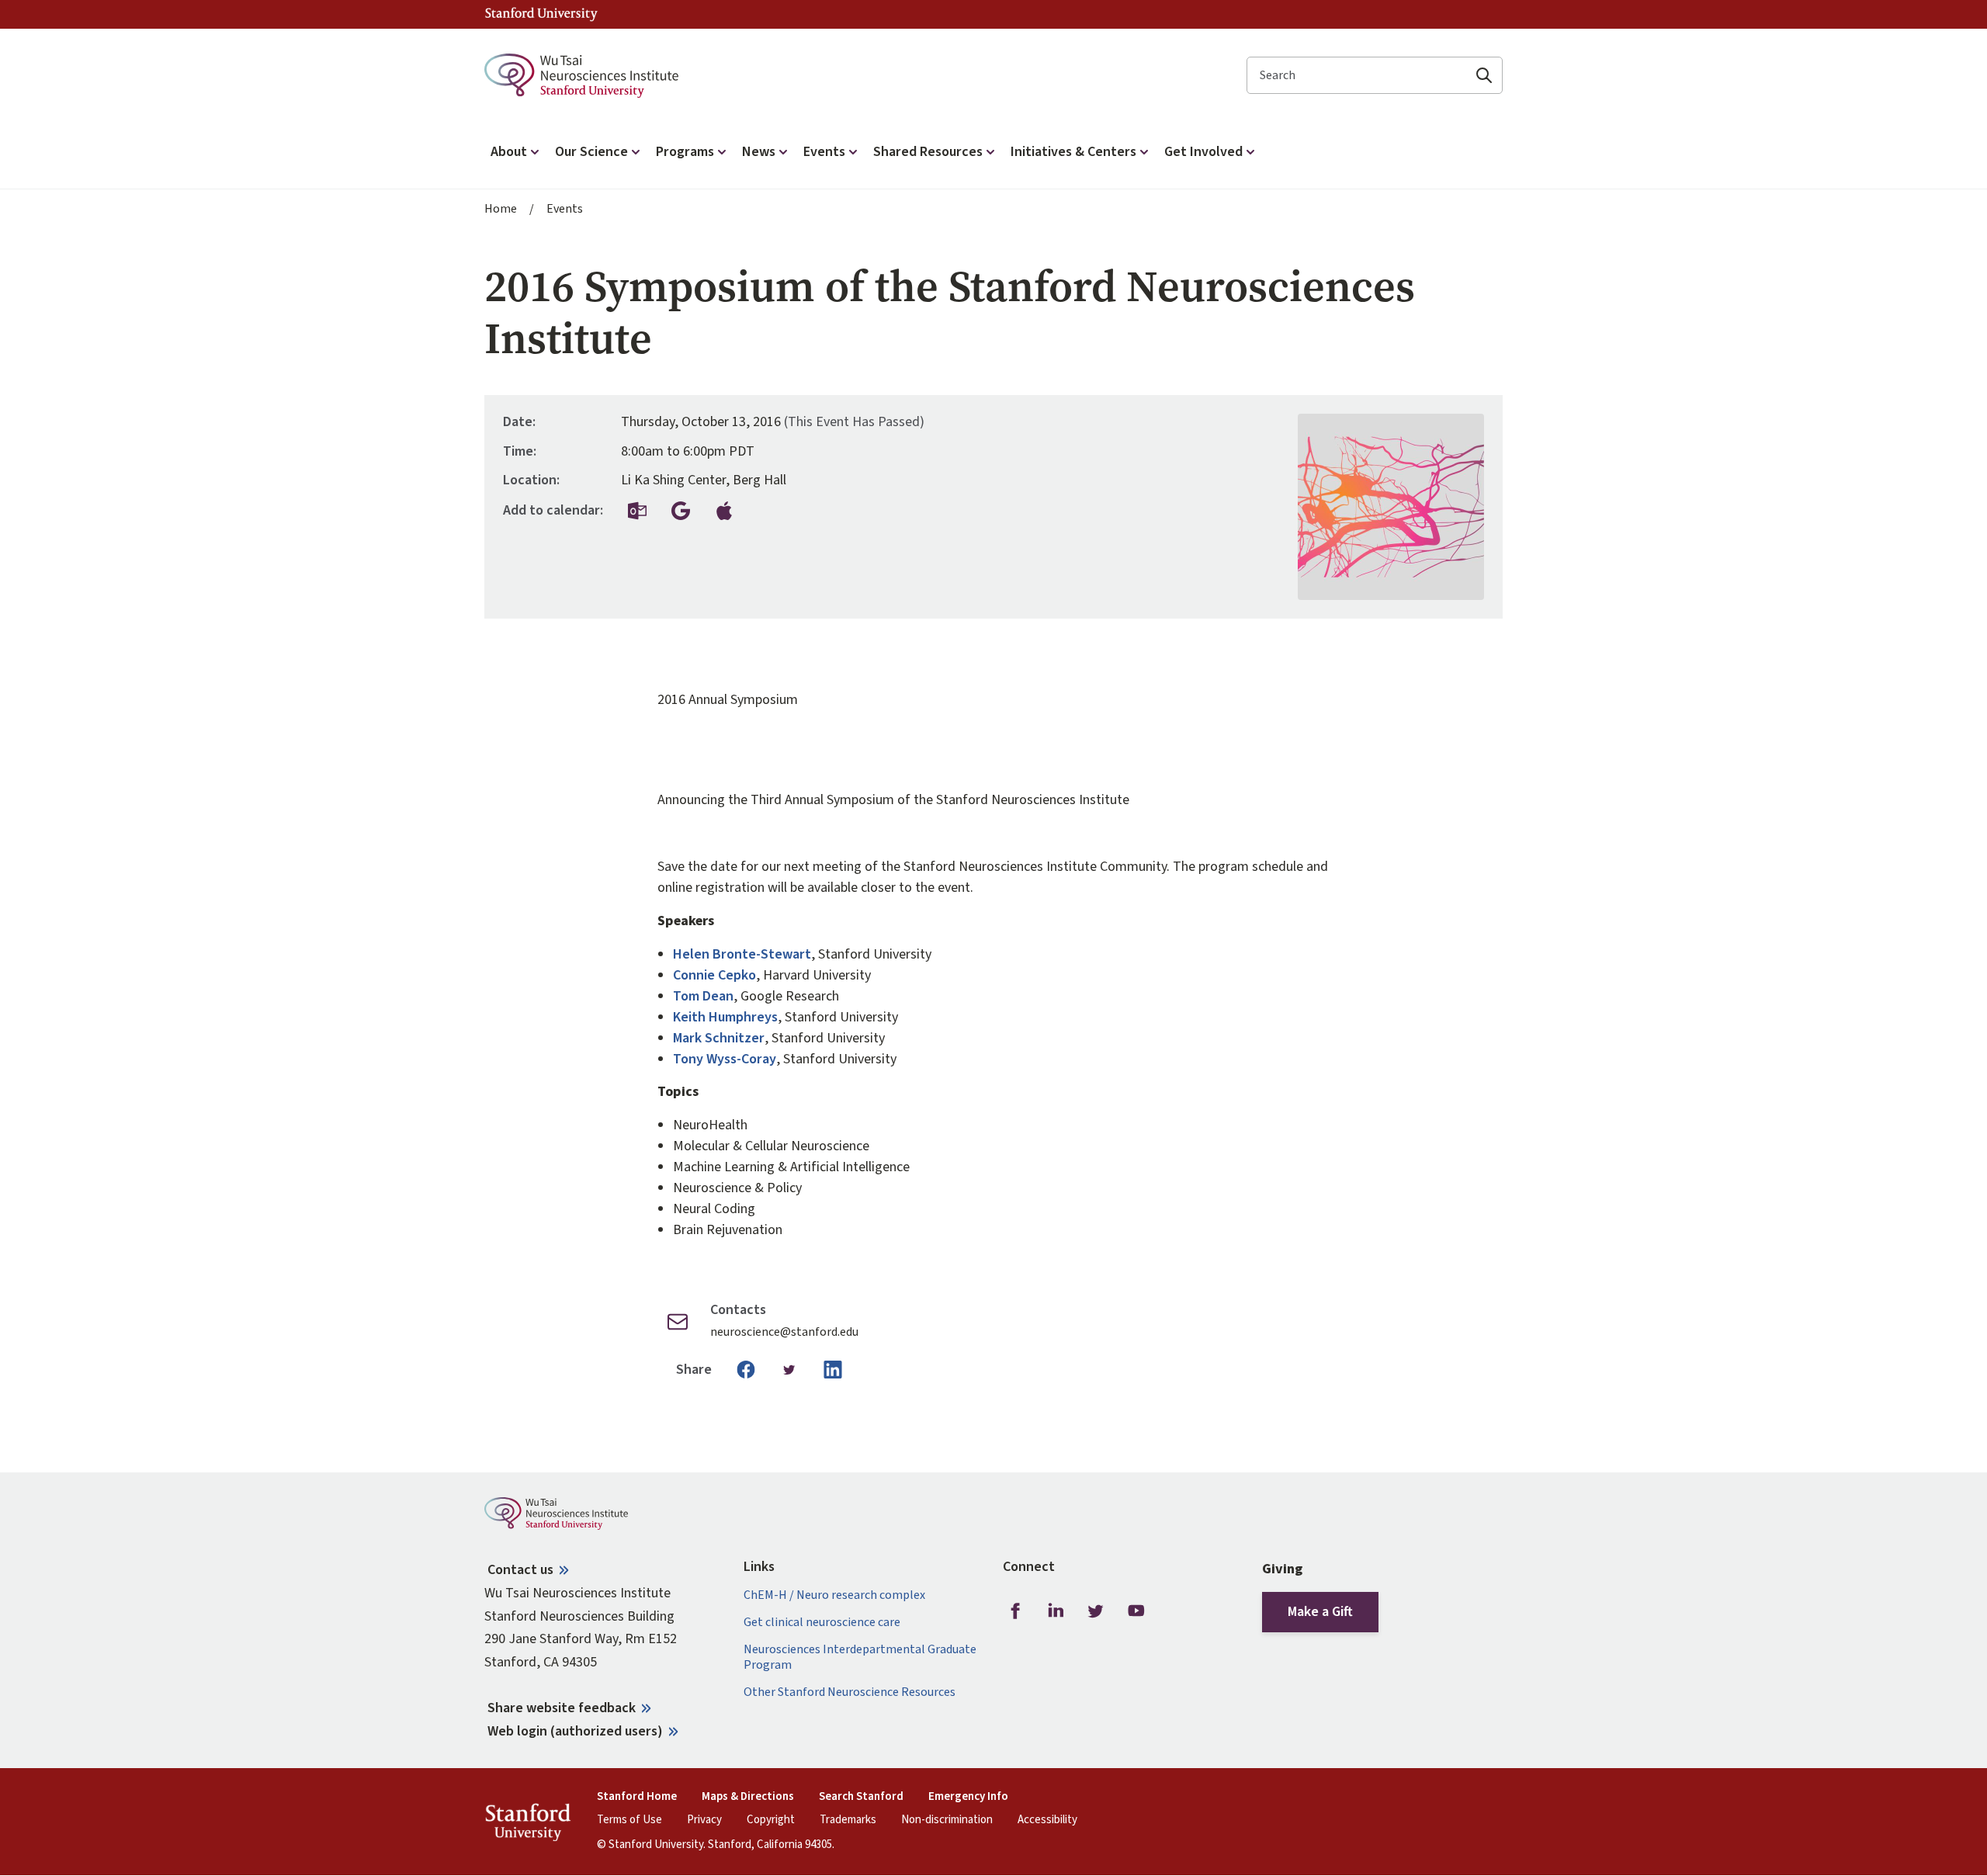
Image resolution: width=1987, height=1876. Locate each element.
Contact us (520, 1570)
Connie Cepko (714, 975)
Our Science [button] (591, 152)
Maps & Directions (748, 1797)
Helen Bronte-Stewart (742, 954)
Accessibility (1047, 1820)
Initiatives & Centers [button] (1073, 152)
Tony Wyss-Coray (725, 1059)
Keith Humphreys (725, 1017)
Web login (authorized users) (575, 1731)
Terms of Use (629, 1820)
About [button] (509, 152)
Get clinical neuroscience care (822, 1623)
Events (565, 209)
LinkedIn (1056, 1611)
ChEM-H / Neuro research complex (834, 1595)
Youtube (1136, 1611)
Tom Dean (703, 996)
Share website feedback (562, 1708)
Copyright (771, 1820)
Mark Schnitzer (719, 1038)
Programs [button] (685, 152)
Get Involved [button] (1203, 152)
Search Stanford (861, 1797)
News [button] (759, 152)
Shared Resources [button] (928, 152)
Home (501, 209)
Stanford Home (637, 1797)
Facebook (1015, 1611)
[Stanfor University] (541, 14)
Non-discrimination (947, 1820)
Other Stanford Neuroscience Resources (850, 1692)
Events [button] (824, 152)
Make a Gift (1320, 1612)
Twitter (1096, 1611)
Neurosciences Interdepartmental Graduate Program (860, 1657)
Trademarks (848, 1820)
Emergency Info (968, 1797)
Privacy (704, 1820)
